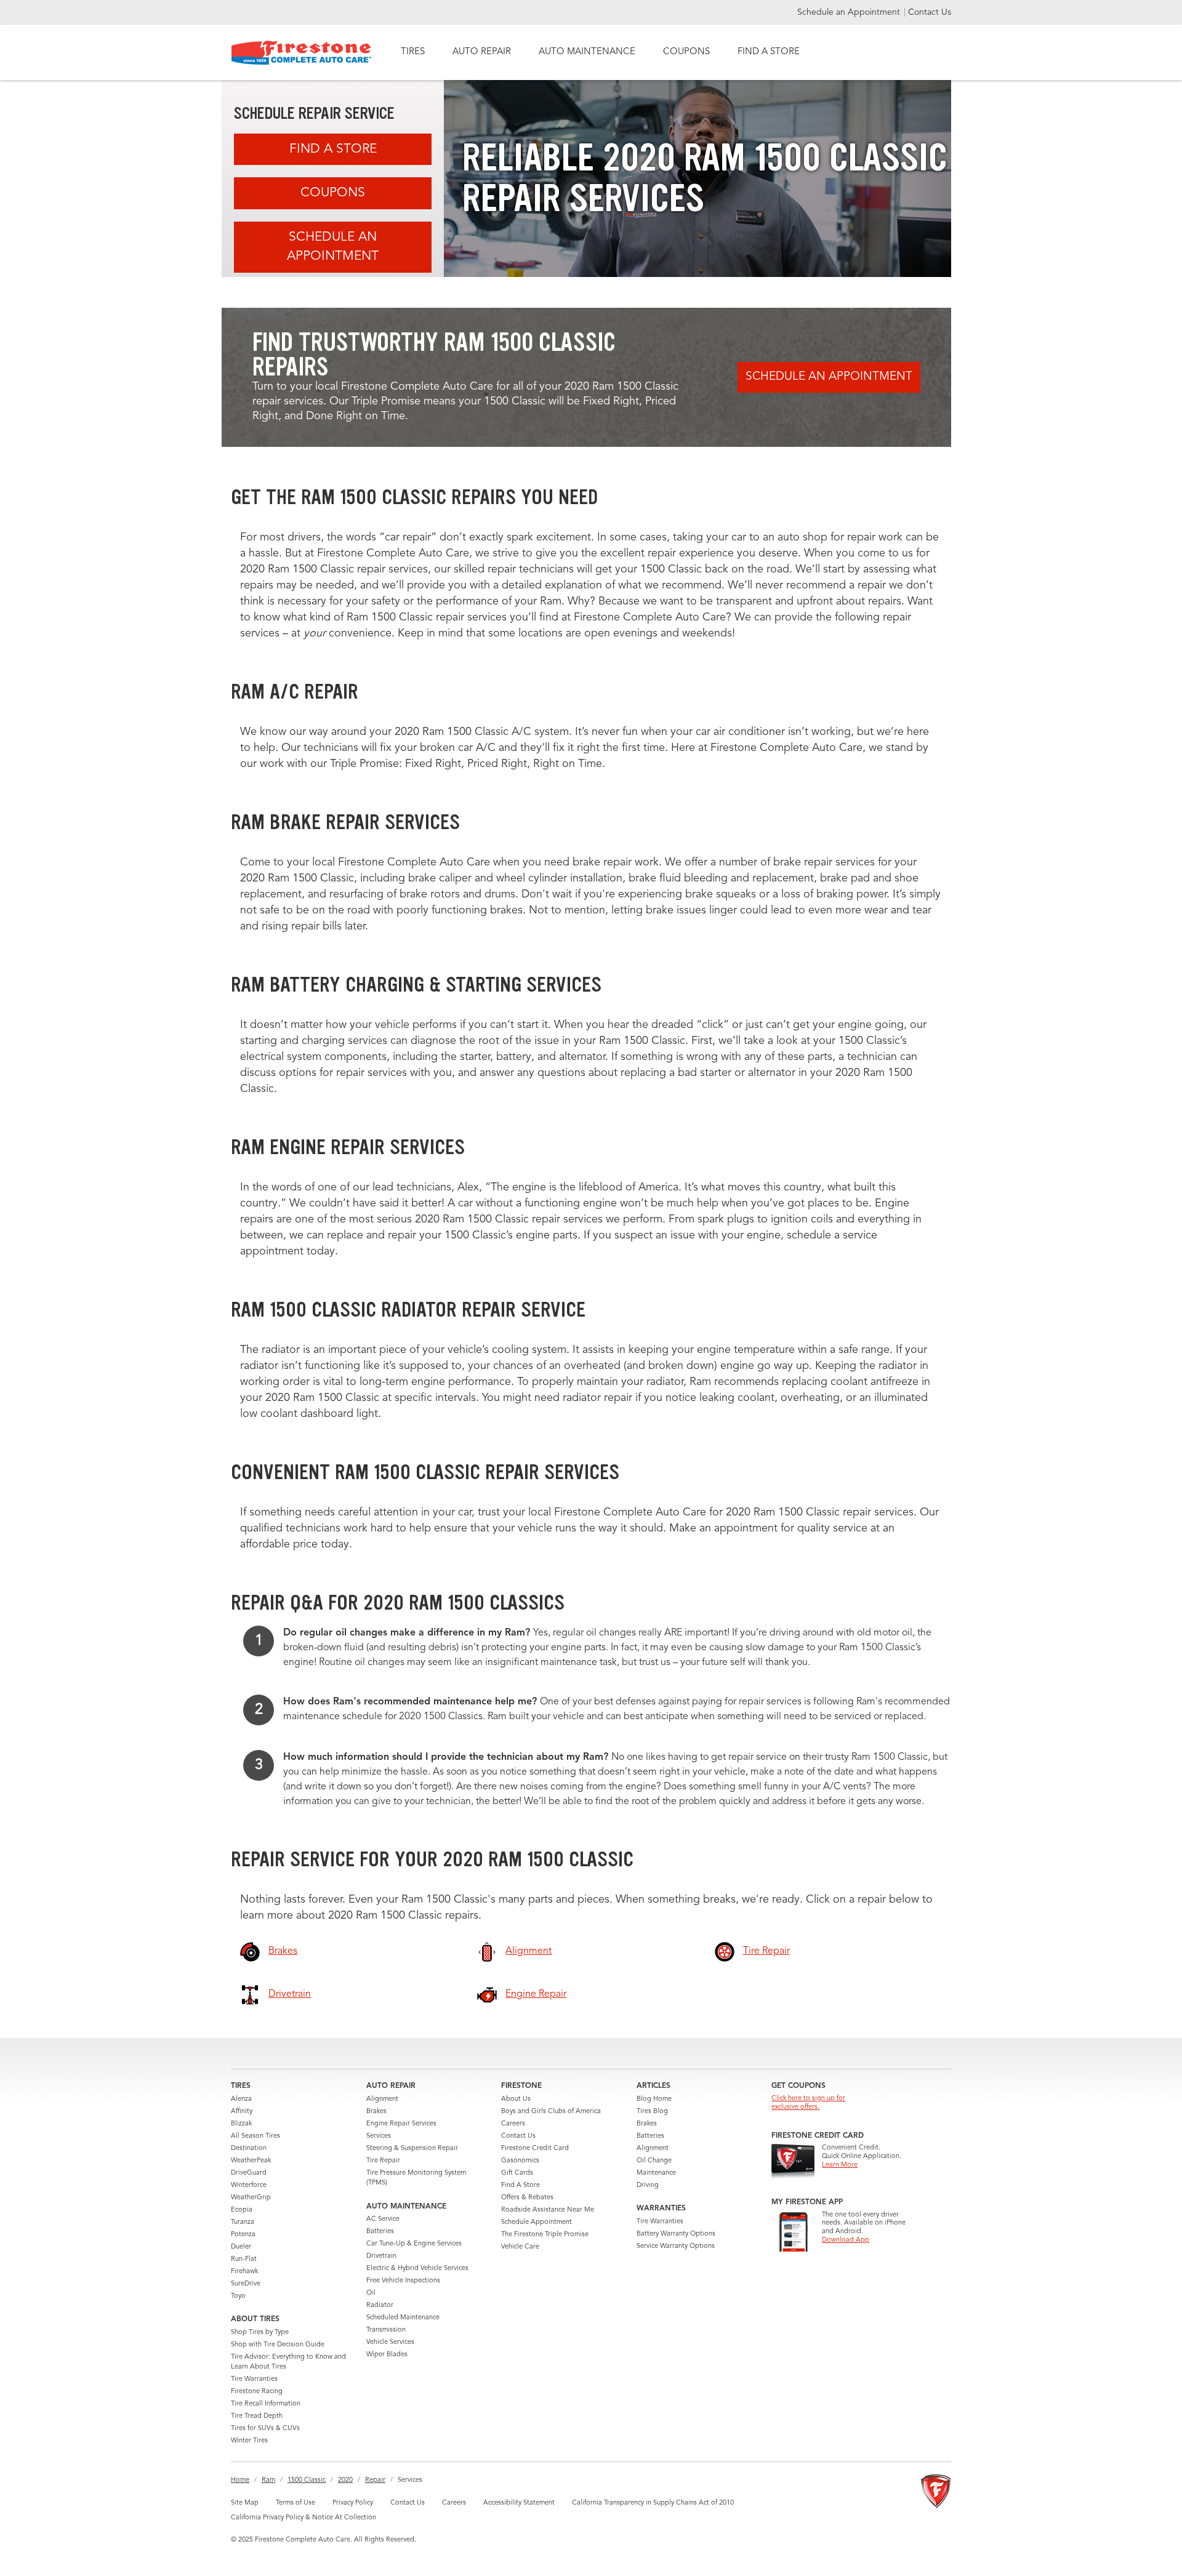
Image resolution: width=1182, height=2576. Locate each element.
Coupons (333, 193)
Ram (268, 2480)
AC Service (383, 2219)
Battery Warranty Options (676, 2234)
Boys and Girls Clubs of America (551, 2112)
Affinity (242, 2112)
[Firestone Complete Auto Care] (301, 53)
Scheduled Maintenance (403, 2318)
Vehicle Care (520, 2247)
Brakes (376, 2112)
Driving (648, 2185)
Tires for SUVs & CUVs (265, 2429)
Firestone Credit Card (535, 2149)
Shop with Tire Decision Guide (278, 2345)
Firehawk (244, 2272)
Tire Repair (383, 2161)
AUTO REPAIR (482, 52)
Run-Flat (244, 2259)
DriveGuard (249, 2173)
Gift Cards (517, 2173)
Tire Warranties (254, 2379)
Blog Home (654, 2099)
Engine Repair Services (401, 2124)
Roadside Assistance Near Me (548, 2210)
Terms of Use (295, 2503)
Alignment (382, 2099)
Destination (249, 2149)
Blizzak (241, 2124)
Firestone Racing (257, 2392)
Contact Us (930, 12)
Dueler (241, 2247)
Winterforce (249, 2185)
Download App (846, 2240)
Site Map (245, 2503)
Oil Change (654, 2161)
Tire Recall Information (266, 2404)
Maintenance (656, 2173)
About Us (516, 2099)
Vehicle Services (390, 2342)
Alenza (241, 2099)
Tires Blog (652, 2112)
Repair (375, 2480)
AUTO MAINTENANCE (587, 52)
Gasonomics (520, 2161)
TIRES (413, 52)
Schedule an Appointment (850, 12)
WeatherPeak (251, 2161)
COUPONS (686, 52)
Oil (371, 2293)
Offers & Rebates (527, 2198)
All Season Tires (255, 2136)
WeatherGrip (251, 2198)
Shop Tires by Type (260, 2333)
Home (240, 2480)
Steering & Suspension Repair (412, 2149)
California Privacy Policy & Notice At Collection (304, 2518)
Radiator (380, 2305)
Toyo (238, 2296)
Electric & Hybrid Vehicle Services (417, 2269)
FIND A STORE (769, 52)
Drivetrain (381, 2256)
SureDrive (246, 2284)
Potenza (243, 2235)
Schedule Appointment (537, 2222)
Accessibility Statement (519, 2503)
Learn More (840, 2165)
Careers (513, 2124)
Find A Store (333, 149)
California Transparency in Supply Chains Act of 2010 (653, 2503)
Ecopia (242, 2210)
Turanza (243, 2222)
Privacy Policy (353, 2503)
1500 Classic (307, 2480)
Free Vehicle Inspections (403, 2281)
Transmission (386, 2330)
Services (379, 2136)
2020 (345, 2480)
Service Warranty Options (676, 2246)
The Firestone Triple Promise (545, 2235)
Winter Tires (249, 2441)
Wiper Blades (387, 2355)
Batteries (380, 2232)
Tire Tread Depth (257, 2416)
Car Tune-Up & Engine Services (414, 2244)
